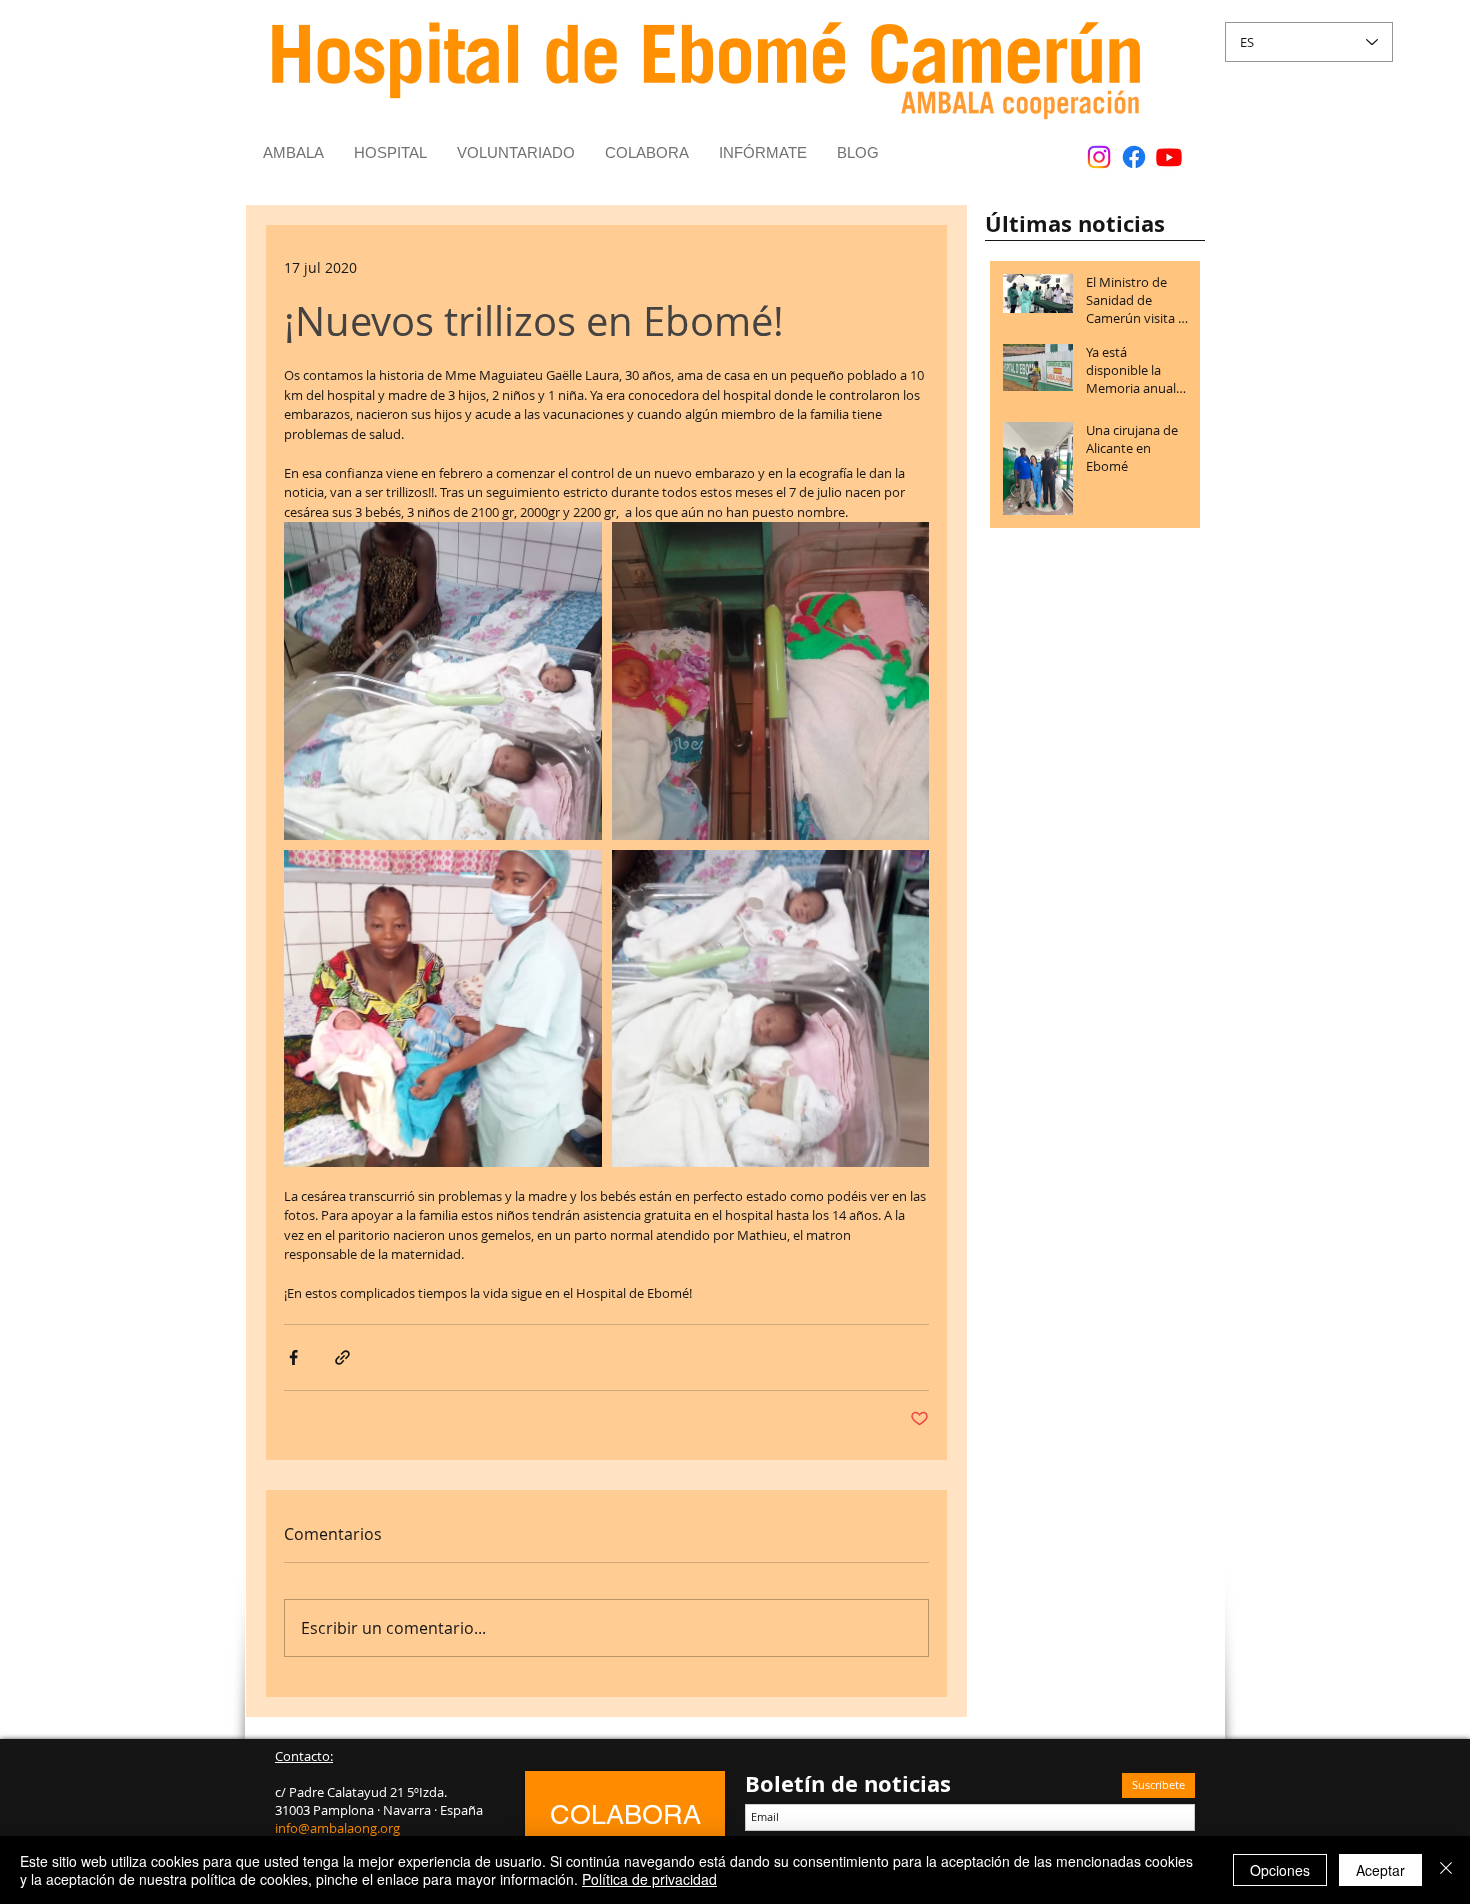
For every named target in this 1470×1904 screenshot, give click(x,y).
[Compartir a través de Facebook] (293, 1357)
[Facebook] (1134, 157)
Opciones (1280, 1870)
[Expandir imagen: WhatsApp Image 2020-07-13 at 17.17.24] (771, 681)
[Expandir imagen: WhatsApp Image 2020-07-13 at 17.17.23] (443, 1009)
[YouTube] (1169, 157)
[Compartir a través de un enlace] (342, 1357)
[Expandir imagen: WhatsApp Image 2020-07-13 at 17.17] (443, 681)
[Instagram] (1099, 157)
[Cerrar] (1446, 1870)
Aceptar (1380, 1870)
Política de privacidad (649, 1879)
